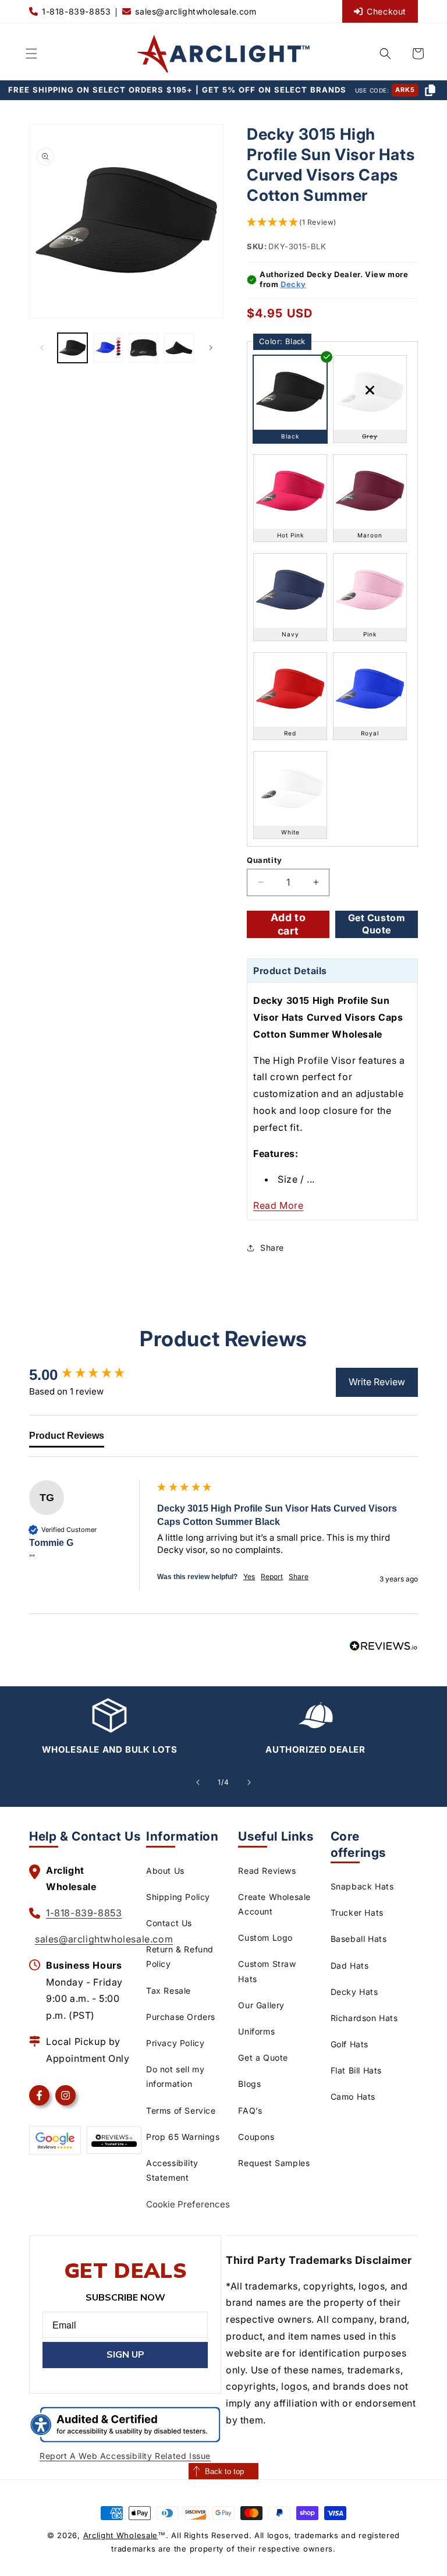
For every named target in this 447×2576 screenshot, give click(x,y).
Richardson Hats (364, 2018)
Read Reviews (267, 1871)
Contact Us (169, 1923)
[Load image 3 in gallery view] (143, 348)
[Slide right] (211, 348)
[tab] (67, 1438)
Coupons (256, 2137)
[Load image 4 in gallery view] (179, 348)
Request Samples (274, 2163)
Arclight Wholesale (121, 2535)
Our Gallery (261, 2005)
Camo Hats (353, 2096)
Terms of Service (181, 2110)
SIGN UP (125, 2355)
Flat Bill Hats (356, 2070)
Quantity (265, 860)
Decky (293, 284)
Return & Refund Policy (180, 1956)
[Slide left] (42, 348)
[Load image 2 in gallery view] (108, 348)
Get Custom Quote (377, 924)
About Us (165, 1871)
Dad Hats (350, 1965)
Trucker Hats (357, 1912)
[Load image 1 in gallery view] (72, 348)
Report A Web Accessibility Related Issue (125, 2456)
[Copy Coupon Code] (430, 90)
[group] (90, 1375)
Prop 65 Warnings (183, 2137)
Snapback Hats (362, 1886)
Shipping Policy (178, 1897)
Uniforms (256, 2031)
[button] (31, 54)
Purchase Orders (181, 2017)
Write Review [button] (377, 1382)
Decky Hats (354, 1992)
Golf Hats (350, 2044)
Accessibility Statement (172, 2170)
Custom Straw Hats (267, 1971)
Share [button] (272, 1248)
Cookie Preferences (188, 2204)
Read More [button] (278, 1205)
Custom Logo (265, 1938)
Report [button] (272, 1577)
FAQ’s (250, 2110)
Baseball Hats (359, 1939)
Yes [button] (249, 1577)
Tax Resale (168, 1991)
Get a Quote (263, 2057)
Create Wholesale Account (274, 1904)
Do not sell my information (175, 2076)
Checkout (386, 11)
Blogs (249, 2084)
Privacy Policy (175, 2043)
